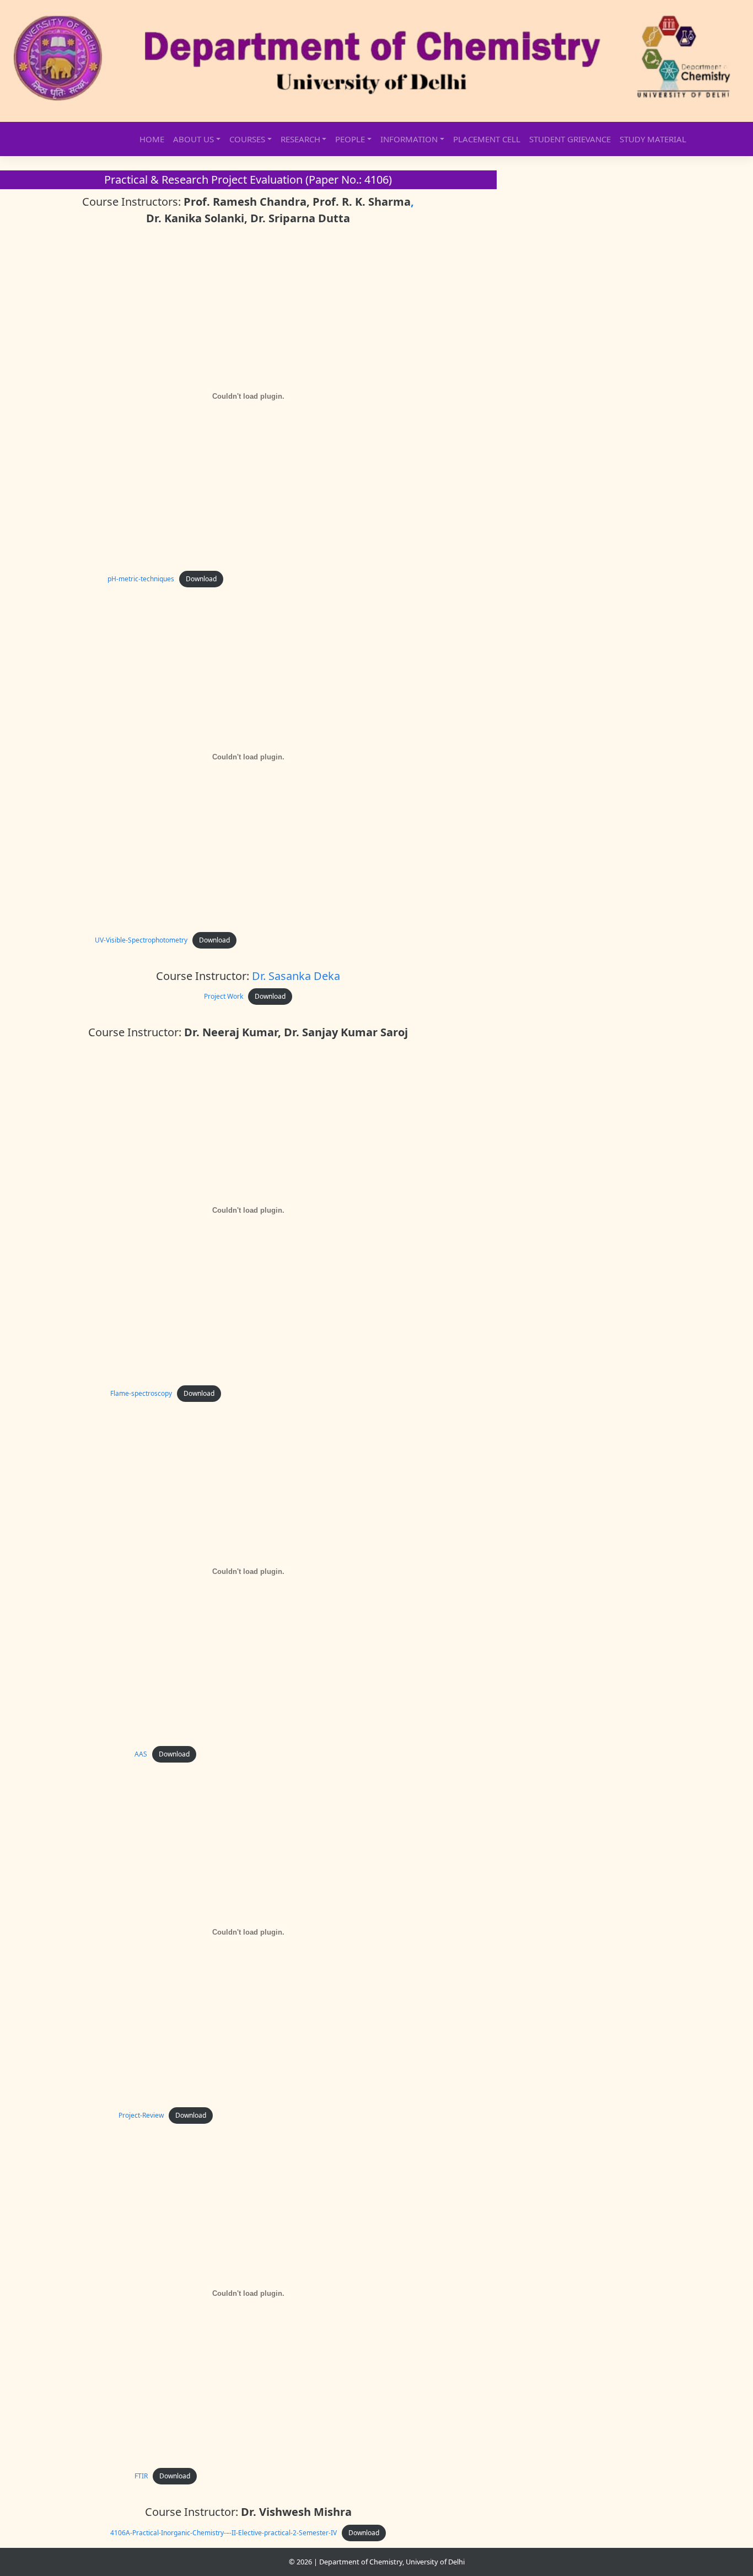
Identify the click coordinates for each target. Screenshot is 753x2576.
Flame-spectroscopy (141, 1393)
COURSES (247, 139)
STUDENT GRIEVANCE (570, 139)
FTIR (141, 2476)
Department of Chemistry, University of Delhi (392, 2562)
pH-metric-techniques (141, 579)
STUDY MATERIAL (653, 139)
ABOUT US (193, 139)
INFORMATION (409, 139)
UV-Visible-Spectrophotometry (141, 940)
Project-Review (141, 2115)
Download (201, 579)
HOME (152, 139)
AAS (141, 1754)
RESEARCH (300, 139)
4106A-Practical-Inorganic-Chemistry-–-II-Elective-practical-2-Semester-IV (224, 2533)
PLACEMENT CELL (487, 139)
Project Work (224, 996)
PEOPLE (350, 139)
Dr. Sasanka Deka (296, 976)
